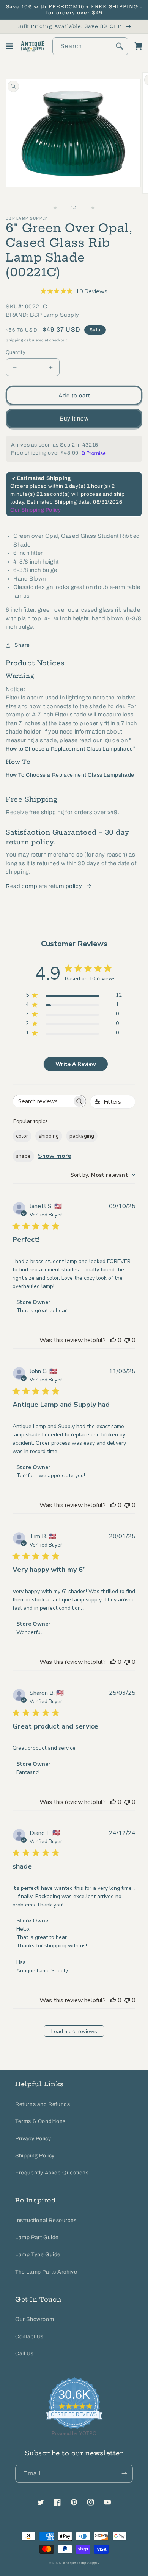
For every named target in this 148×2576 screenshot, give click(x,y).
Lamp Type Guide (38, 2254)
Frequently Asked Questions (52, 2173)
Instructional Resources (46, 2220)
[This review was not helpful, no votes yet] (127, 1340)
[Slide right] (91, 208)
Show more (55, 1156)
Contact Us (29, 2337)
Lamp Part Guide (37, 2237)
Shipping (15, 340)
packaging (82, 1136)
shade (23, 1156)
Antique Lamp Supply (81, 2563)
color (22, 1136)
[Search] (120, 46)
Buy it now (74, 419)
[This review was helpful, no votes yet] (113, 1340)
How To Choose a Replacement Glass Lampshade (70, 775)
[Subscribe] (124, 2474)
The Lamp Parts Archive (46, 2272)
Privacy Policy (33, 2139)
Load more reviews (74, 2032)
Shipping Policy (35, 2156)
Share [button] (22, 645)
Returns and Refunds (43, 2104)
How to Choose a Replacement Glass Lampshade (69, 749)
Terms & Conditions (40, 2121)
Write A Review (76, 1064)
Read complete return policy (44, 886)
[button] (9, 46)
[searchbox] (43, 1101)
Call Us (24, 2354)
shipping (49, 1136)
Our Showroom (35, 2319)
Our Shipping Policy (35, 510)
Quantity (16, 352)
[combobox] (90, 46)
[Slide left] (57, 208)
